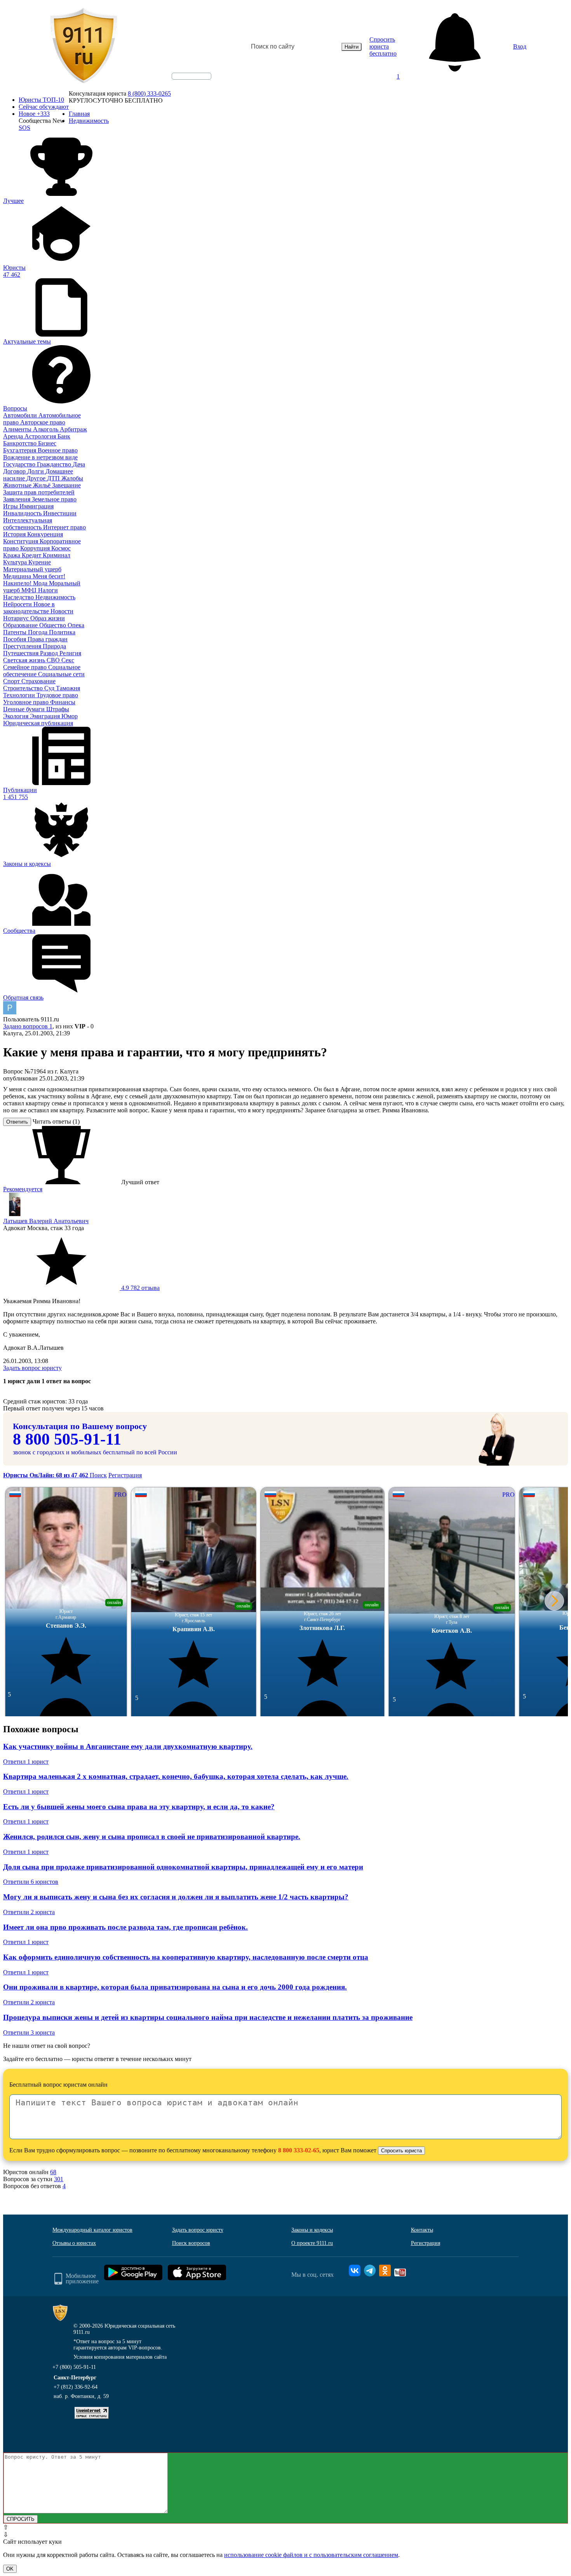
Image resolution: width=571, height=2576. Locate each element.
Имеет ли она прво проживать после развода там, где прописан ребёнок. (125, 1927)
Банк (64, 436)
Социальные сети (61, 674)
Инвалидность (23, 513)
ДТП (54, 478)
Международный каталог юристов (92, 2230)
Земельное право (54, 499)
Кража (12, 555)
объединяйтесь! (191, 76)
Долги (36, 471)
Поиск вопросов (191, 2243)
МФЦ (30, 590)
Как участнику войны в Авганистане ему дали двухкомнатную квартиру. (128, 1746)
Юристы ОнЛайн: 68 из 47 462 (46, 1475)
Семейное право (26, 667)
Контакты (422, 2230)
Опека (76, 625)
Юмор (70, 716)
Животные (18, 485)
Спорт (12, 681)
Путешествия (22, 653)
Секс (68, 660)
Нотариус (17, 618)
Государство (20, 464)
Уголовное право (27, 702)
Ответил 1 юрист (26, 1762)
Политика (62, 632)
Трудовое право (57, 695)
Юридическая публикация (38, 723)
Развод (50, 653)
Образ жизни (48, 618)
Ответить (17, 1122)
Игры (11, 506)
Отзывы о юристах (74, 2243)
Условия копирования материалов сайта (120, 2357)
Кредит (32, 555)
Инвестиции (60, 513)
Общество (53, 625)
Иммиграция (37, 506)
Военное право (58, 450)
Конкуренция (45, 534)
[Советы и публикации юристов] (84, 47)
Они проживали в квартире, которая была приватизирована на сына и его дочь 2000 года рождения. (175, 1987)
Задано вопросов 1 (28, 1026)
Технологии (20, 695)
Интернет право (64, 527)
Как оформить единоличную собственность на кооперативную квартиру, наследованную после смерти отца (186, 1957)
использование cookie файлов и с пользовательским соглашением (311, 2555)
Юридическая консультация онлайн (184, 83)
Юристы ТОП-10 (41, 100)
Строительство (24, 688)
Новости (62, 611)
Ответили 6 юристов (31, 1882)
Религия (70, 653)
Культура (16, 562)
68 (53, 2172)
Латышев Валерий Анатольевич (46, 1221)
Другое (37, 478)
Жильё (43, 485)
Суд (50, 688)
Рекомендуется (23, 1189)
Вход (520, 46)
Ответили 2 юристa (29, 1912)
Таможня (68, 688)
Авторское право (43, 422)
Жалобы (72, 478)
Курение (40, 562)
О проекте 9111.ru (312, 2243)
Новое (34, 114)
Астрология (41, 436)
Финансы (63, 702)
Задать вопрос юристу (32, 1368)
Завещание (66, 485)
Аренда (14, 436)
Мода (41, 583)
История (15, 534)
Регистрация (125, 1475)
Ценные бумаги (25, 709)
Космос (61, 548)
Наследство (19, 597)
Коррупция (36, 548)
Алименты (18, 429)
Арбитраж (73, 429)
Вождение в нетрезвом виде (40, 457)
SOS (24, 128)
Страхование (38, 681)
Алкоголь (46, 429)
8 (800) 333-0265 (149, 93)
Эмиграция (46, 716)
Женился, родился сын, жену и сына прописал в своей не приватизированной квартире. (152, 1837)
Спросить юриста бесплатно (383, 46)
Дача (79, 464)
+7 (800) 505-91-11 (74, 2367)
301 (59, 2179)
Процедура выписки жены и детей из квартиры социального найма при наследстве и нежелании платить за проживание (208, 2017)
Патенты (16, 632)
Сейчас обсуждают (44, 107)
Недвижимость (55, 597)
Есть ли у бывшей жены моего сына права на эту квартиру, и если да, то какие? (139, 1807)
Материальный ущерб (32, 569)
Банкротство (21, 443)
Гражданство (55, 464)
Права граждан (48, 639)
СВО (54, 660)
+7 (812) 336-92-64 (76, 2387)
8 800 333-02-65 (299, 2150)
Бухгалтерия (20, 450)
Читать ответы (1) (56, 1121)
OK (10, 2569)
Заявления (17, 499)
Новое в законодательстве (29, 608)
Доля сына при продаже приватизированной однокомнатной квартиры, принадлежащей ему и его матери (183, 1867)
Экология (17, 716)
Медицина (18, 576)
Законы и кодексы (312, 2230)
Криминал (57, 555)
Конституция (21, 541)
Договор (15, 471)
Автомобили (21, 415)
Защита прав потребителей (39, 492)
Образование (21, 625)
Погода (38, 632)
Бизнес (47, 443)
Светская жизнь (25, 660)
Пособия (15, 639)
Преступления (23, 646)
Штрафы (58, 709)
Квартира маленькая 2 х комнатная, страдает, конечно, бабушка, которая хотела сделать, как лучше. (176, 1776)
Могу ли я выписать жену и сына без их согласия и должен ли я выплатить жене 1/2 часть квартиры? (176, 1897)
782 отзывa (140, 1288)
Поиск (98, 1475)
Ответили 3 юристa (29, 2032)
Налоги (48, 590)
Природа (54, 646)
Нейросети (18, 604)
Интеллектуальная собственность (28, 524)
